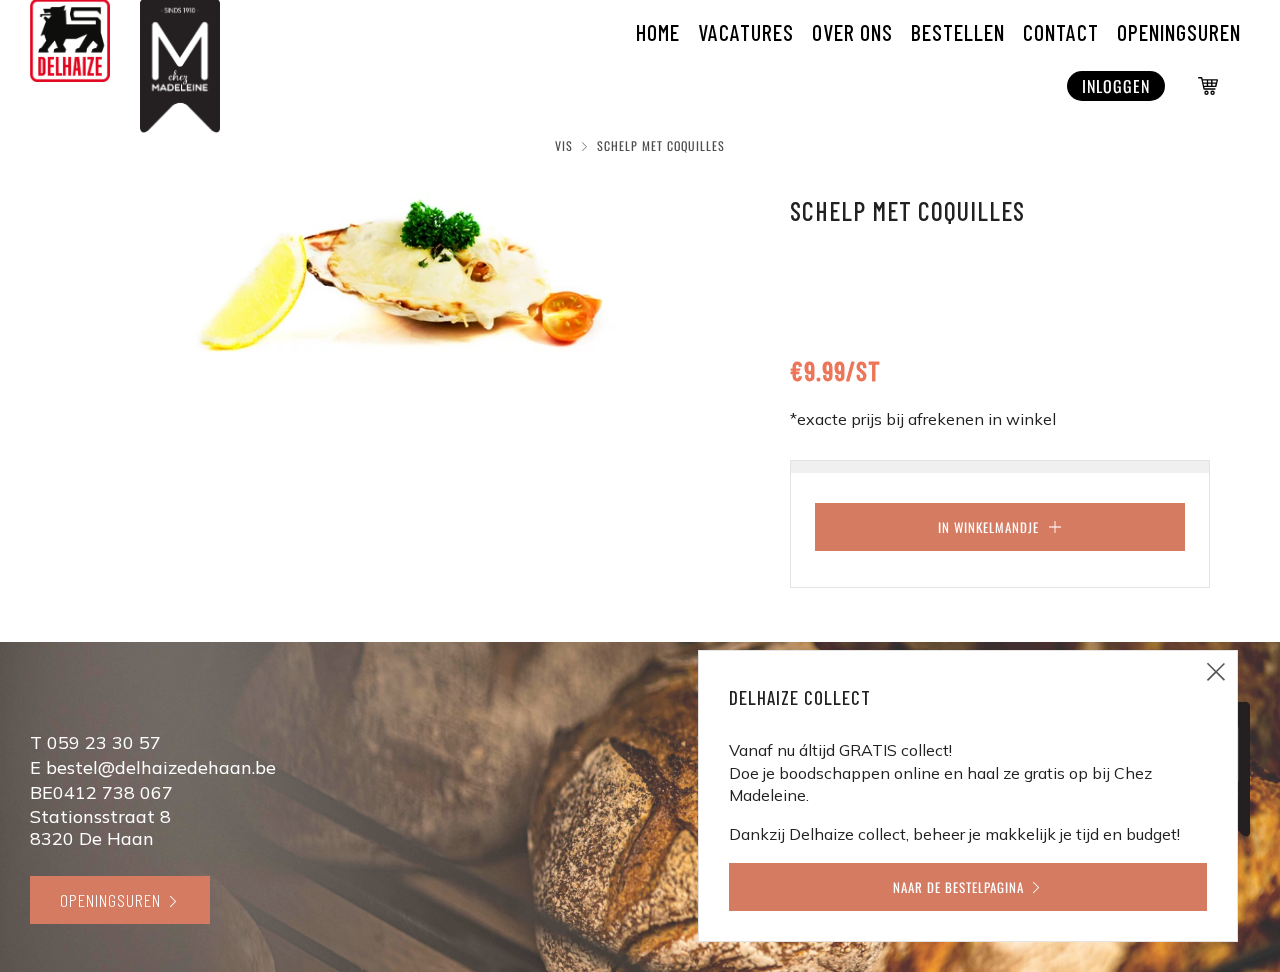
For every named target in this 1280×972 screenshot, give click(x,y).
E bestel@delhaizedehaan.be (153, 767)
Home (658, 32)
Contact (1061, 32)
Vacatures (746, 32)
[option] (400, 284)
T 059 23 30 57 (95, 742)
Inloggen (1116, 86)
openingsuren (1179, 32)
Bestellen (958, 32)
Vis (564, 145)
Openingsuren (110, 900)
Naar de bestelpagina (958, 887)
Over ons (852, 32)
